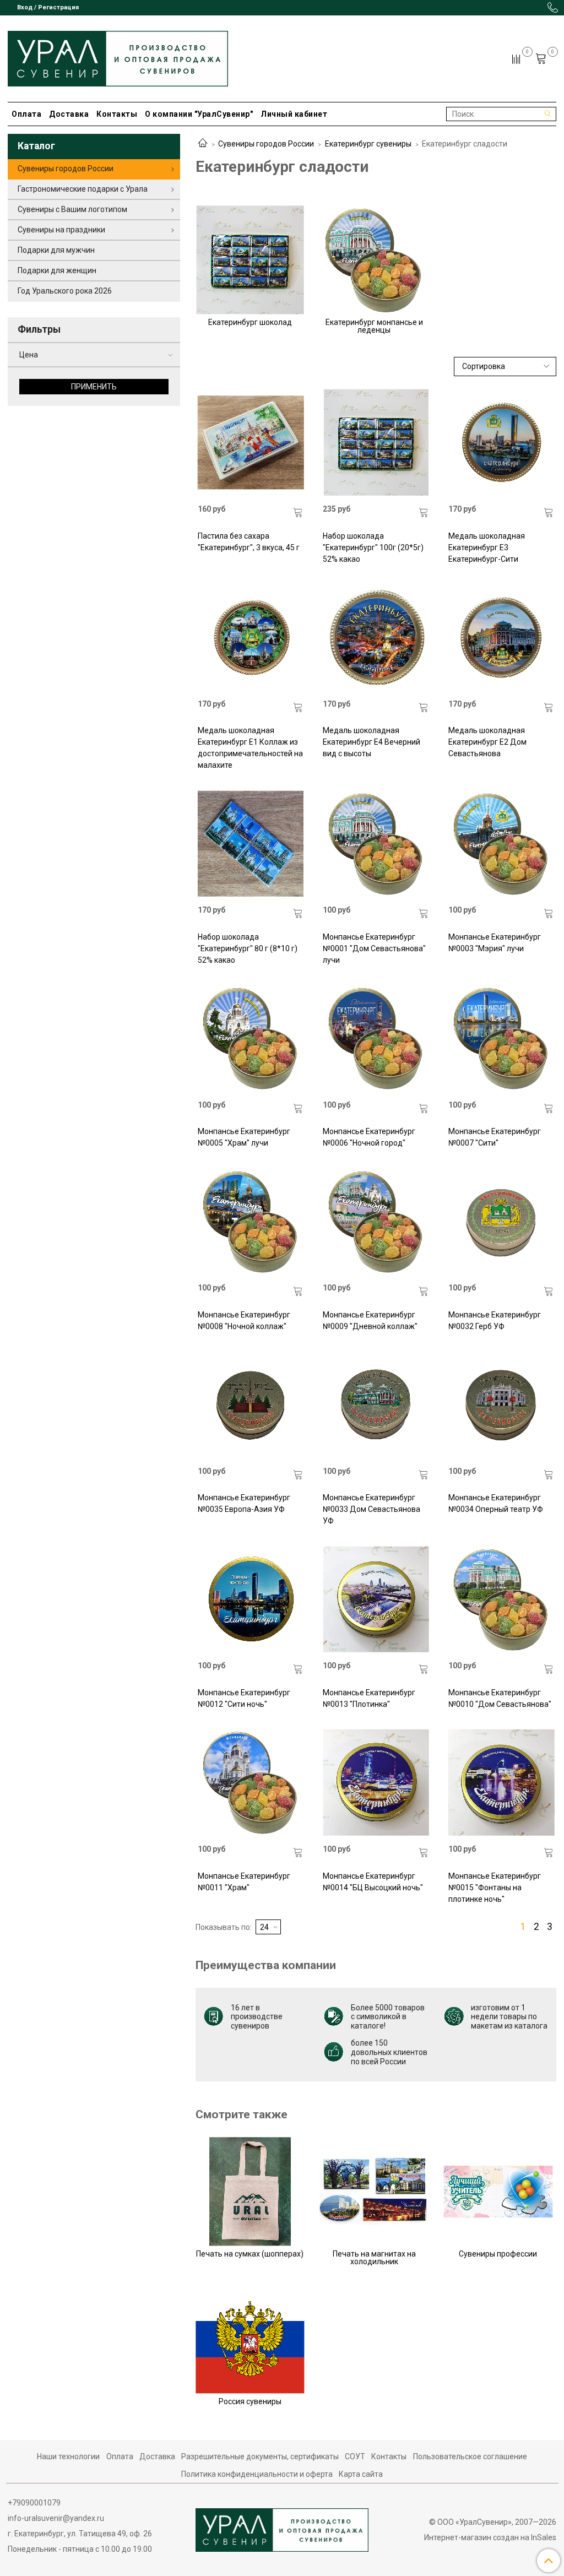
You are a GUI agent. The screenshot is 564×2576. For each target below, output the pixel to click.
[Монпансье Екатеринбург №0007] (501, 1038)
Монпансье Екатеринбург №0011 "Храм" (244, 1882)
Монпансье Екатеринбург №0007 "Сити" (495, 1137)
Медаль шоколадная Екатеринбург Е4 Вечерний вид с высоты (372, 742)
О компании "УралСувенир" (199, 114)
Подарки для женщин (57, 270)
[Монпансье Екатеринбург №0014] (376, 1783)
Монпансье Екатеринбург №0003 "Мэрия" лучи (495, 943)
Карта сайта (361, 2474)
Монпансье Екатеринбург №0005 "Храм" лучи (244, 1137)
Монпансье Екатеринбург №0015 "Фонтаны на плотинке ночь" (495, 1888)
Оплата (26, 114)
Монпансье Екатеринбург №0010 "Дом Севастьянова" (500, 1698)
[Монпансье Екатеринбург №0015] (501, 1783)
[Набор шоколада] (376, 443)
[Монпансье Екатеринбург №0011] (251, 1783)
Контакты (117, 114)
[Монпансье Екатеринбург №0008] (251, 1221)
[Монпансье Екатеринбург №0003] (501, 844)
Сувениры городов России (266, 144)
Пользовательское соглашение (470, 2456)
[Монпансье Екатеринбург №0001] (376, 844)
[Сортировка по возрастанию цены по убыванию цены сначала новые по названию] (505, 367)
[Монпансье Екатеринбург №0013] (376, 1599)
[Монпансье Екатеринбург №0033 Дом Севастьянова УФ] (376, 1405)
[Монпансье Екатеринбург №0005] (251, 1038)
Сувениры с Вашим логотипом (72, 209)
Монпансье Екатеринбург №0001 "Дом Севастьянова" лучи (374, 948)
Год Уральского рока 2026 (65, 291)
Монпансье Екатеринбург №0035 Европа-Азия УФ (244, 1503)
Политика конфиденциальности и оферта (257, 2474)
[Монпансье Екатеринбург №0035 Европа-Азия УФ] (251, 1405)
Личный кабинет (294, 114)
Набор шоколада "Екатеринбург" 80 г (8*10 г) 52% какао (248, 948)
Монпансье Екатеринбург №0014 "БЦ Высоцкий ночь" (373, 1882)
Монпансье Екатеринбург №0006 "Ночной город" (369, 1137)
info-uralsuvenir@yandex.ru (56, 2518)
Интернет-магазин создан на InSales (490, 2537)
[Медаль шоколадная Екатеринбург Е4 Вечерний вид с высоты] (376, 638)
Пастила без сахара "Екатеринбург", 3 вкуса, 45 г (249, 542)
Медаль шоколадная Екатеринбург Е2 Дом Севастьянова (487, 742)
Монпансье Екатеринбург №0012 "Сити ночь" (244, 1698)
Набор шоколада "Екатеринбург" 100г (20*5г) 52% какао (373, 547)
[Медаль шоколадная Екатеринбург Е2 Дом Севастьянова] (501, 638)
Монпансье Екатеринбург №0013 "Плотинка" (369, 1698)
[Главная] (203, 144)
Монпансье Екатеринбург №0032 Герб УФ (495, 1320)
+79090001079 (34, 2503)
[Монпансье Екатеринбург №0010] (501, 1599)
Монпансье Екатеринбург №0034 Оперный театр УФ (496, 1503)
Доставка (69, 114)
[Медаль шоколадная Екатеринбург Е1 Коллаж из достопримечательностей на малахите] (251, 638)
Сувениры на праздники (61, 230)
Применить (94, 387)
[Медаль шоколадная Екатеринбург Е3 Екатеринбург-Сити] (501, 443)
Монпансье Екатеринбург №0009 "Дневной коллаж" (370, 1320)
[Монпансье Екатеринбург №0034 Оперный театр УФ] (501, 1405)
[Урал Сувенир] (118, 56)
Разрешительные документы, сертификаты (260, 2456)
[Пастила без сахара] (251, 443)
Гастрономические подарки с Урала (83, 189)
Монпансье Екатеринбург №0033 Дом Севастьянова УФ (372, 1509)
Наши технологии (68, 2456)
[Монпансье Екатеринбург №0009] (376, 1221)
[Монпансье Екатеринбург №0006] (376, 1038)
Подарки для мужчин (56, 250)
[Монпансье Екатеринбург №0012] (251, 1599)
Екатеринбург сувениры (368, 144)
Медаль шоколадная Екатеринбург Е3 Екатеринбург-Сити (487, 547)
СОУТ (355, 2456)
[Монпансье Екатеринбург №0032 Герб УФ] (501, 1221)
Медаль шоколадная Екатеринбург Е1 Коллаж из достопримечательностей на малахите (250, 748)
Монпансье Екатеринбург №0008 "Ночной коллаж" (244, 1320)
